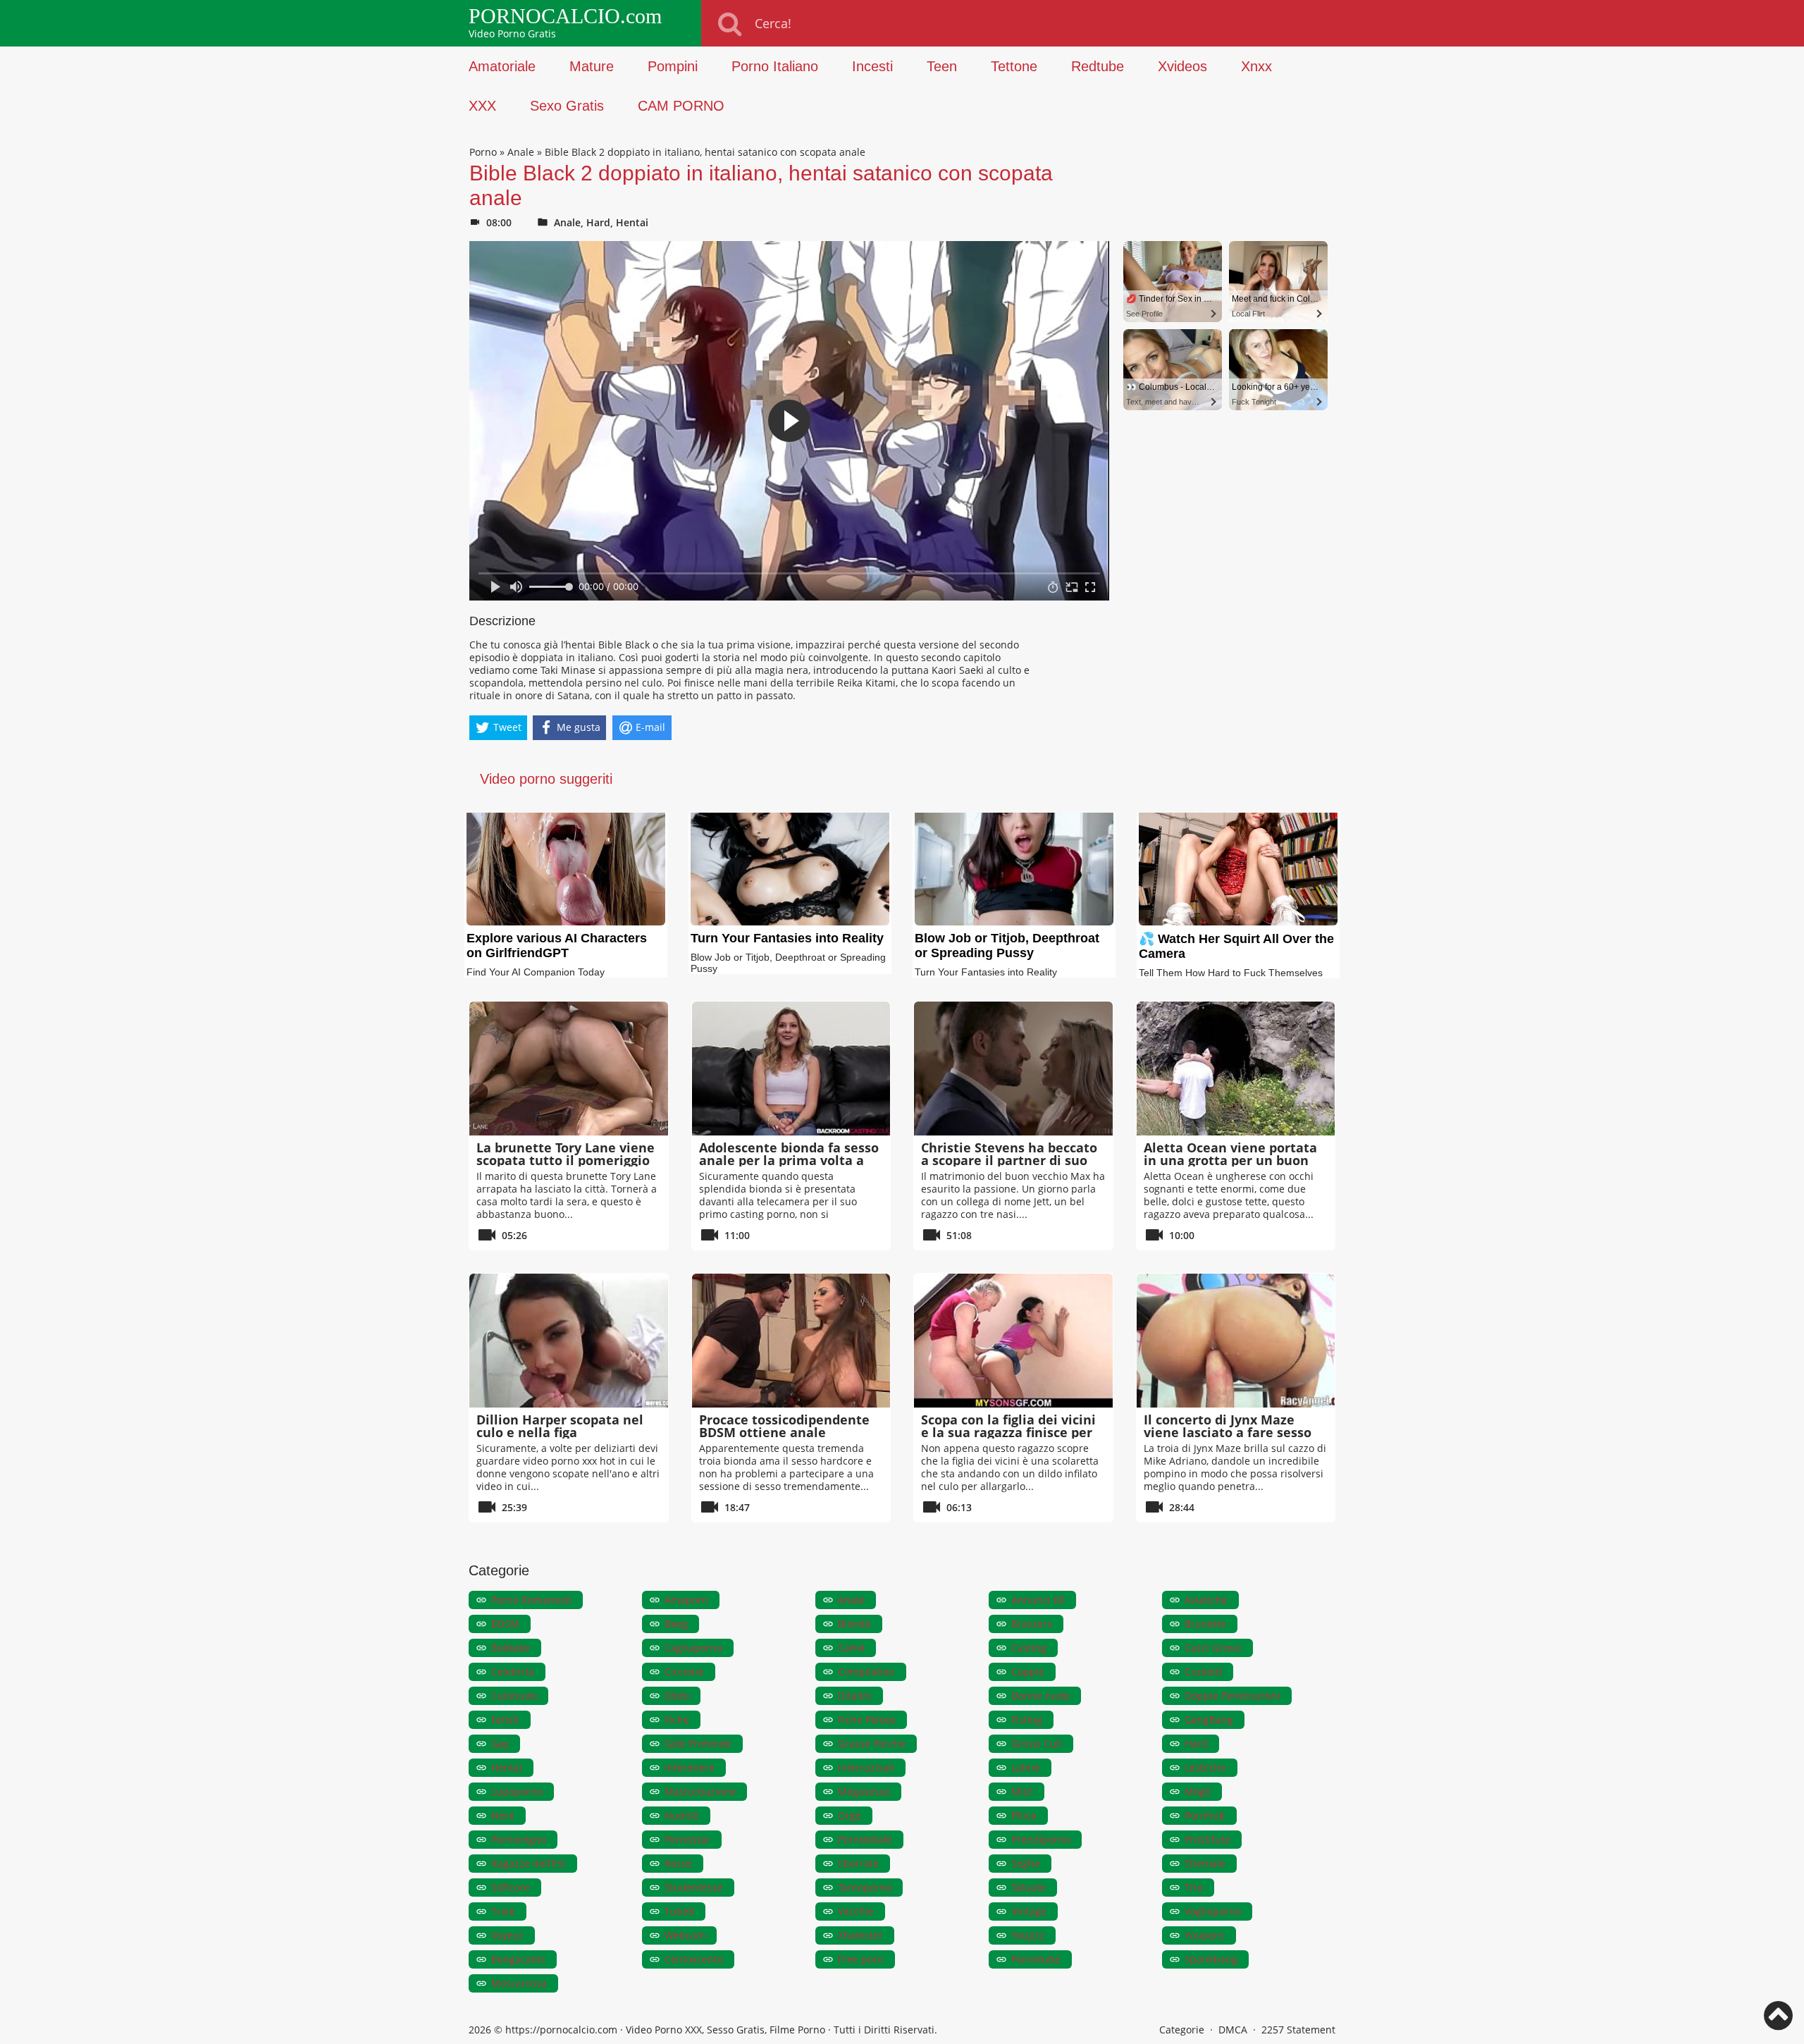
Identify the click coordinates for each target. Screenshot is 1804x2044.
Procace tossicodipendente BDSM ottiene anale (784, 1426)
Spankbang (1211, 1959)
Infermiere (690, 1767)
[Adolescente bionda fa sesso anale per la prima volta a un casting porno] (791, 1069)
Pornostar (687, 1839)
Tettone (1014, 66)
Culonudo (514, 1695)
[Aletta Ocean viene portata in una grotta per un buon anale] (1236, 1069)
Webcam (685, 1935)
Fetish (505, 1719)
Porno (483, 152)
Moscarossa (519, 1983)
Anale (521, 152)
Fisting (1027, 1719)
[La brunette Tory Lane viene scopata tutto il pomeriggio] (569, 1069)
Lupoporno (517, 1791)
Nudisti (682, 1815)
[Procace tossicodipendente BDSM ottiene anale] (791, 1341)
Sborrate (858, 1863)
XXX (482, 106)
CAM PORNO (681, 106)
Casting (1029, 1648)
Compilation (866, 1671)
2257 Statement (1298, 2030)
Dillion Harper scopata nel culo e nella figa (560, 1426)
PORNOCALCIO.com (565, 16)
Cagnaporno (693, 1648)
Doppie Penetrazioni (1232, 1695)
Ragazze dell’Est (529, 1863)
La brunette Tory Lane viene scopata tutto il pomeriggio (566, 1154)
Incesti (872, 66)
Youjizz (1028, 1935)
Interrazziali (866, 1767)
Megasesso (864, 1791)
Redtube (1098, 66)
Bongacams (518, 1959)
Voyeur (507, 1935)
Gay (500, 1743)
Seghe (1026, 1863)
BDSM (505, 1624)
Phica (1024, 1815)
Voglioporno (1213, 1911)
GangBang (1209, 1719)
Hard (598, 222)
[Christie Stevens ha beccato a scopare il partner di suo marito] (1013, 1069)
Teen (942, 66)
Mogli (1198, 1791)
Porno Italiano (775, 66)
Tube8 (679, 1911)
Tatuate (1028, 1887)
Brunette (1205, 1624)
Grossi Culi (1037, 1743)
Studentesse (694, 1887)
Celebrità (513, 1671)
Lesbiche (1205, 1767)
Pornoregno (519, 1839)
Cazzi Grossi (1213, 1648)
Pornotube (1036, 1959)
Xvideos (1182, 66)
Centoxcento (694, 1959)
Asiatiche (1206, 1600)
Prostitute (1207, 1839)
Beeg (676, 1624)
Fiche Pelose (867, 1719)
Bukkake (511, 1648)
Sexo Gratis (567, 106)
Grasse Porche (872, 1743)
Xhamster (860, 1935)
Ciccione (684, 1671)
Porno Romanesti (531, 1600)
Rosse (678, 1863)
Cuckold (1203, 1671)
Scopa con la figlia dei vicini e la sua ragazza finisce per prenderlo (1008, 1432)
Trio (1194, 1887)
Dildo (677, 1695)
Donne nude (1040, 1695)
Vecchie (856, 1911)
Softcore (511, 1887)
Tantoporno (865, 1887)
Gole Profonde (698, 1743)
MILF (1022, 1791)
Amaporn (686, 1600)
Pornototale (865, 1839)
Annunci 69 (1038, 1600)
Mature (592, 66)
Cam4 (851, 1648)
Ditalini (855, 1695)
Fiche (677, 1719)
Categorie (1182, 2030)
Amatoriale (502, 66)
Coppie (1028, 1671)
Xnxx (1256, 66)
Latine (1026, 1767)
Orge (850, 1815)
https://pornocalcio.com (561, 2030)
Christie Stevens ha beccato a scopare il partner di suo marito (1009, 1160)
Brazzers (1032, 1624)
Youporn (1205, 1935)
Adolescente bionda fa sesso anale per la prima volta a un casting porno (789, 1160)
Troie (503, 1911)
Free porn (861, 1959)
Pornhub (1205, 1815)
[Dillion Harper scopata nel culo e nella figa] (569, 1341)
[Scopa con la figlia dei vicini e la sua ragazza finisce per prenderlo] (1013, 1341)
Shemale (1205, 1863)
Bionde (854, 1624)
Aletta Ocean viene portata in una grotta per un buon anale (1230, 1160)
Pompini (673, 66)
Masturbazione (700, 1791)
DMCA (1233, 2030)
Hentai (632, 222)
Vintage (1029, 1911)
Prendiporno (1041, 1839)
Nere (503, 1815)
